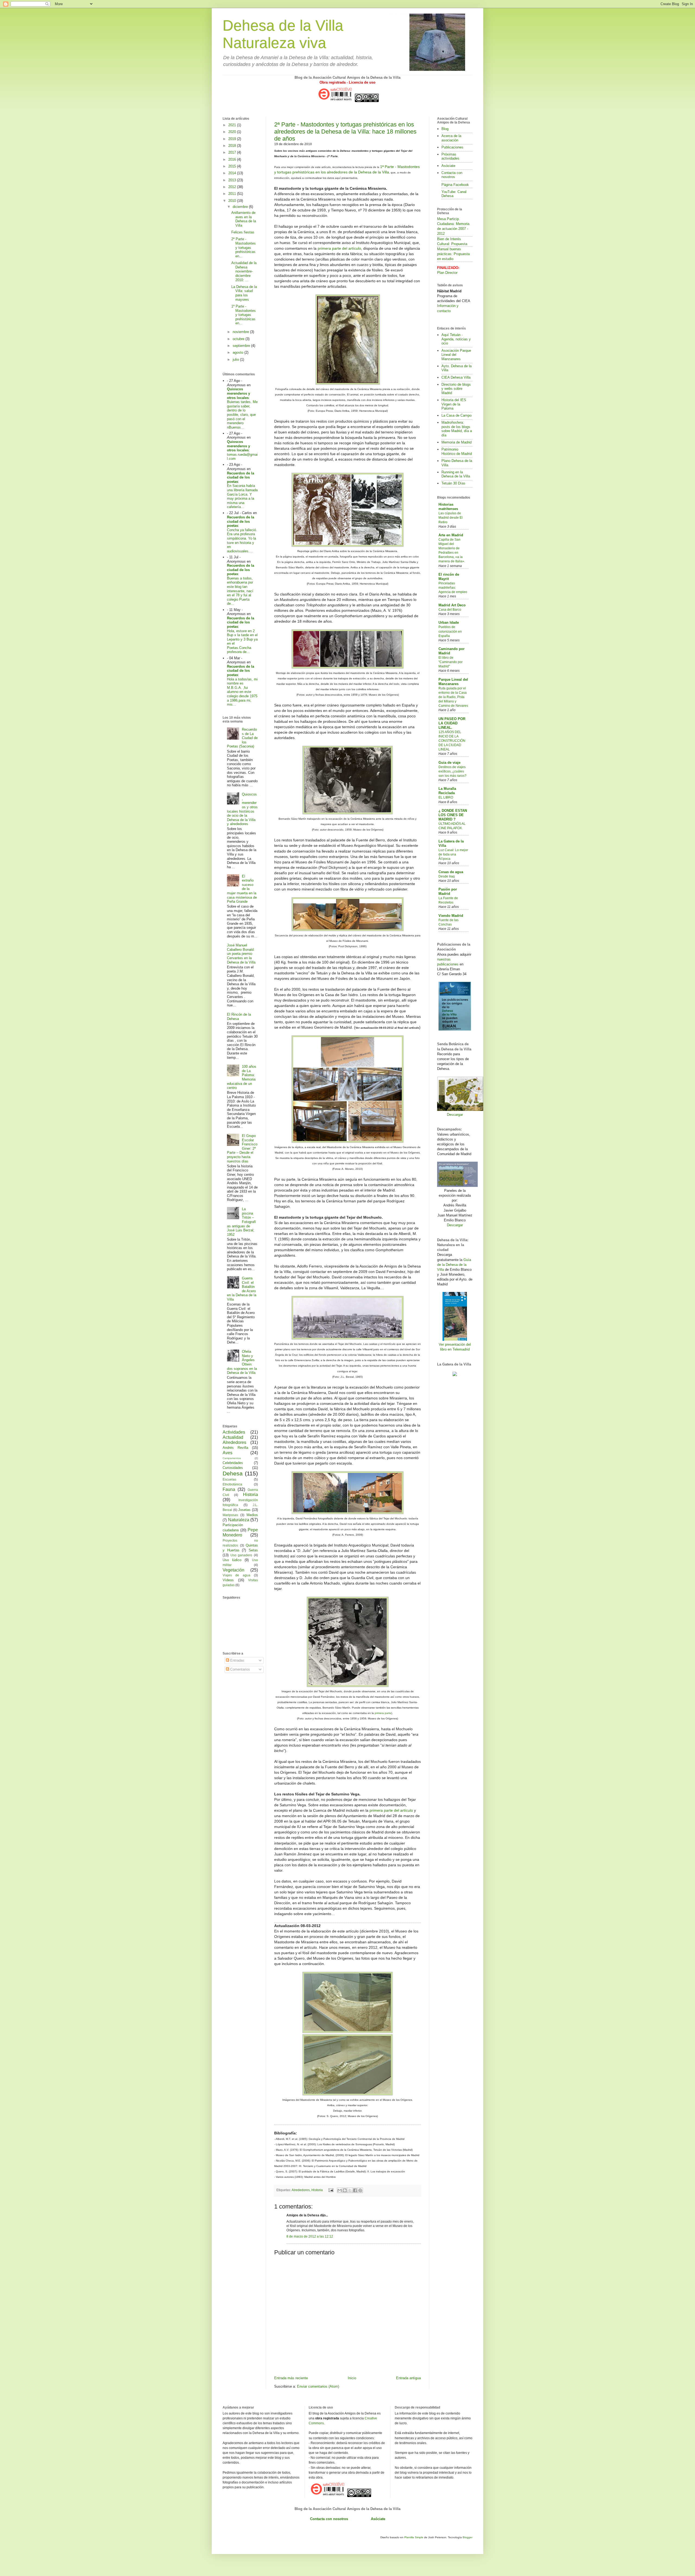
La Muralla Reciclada (447, 791)
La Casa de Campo (457, 415)
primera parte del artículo (339, 248)
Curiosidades (233, 1468)
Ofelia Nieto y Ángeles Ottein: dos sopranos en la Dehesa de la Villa (242, 1362)
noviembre (241, 332)
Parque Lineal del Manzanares (453, 682)
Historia (317, 2190)
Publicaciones (452, 147)
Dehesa (233, 1473)
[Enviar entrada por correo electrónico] (331, 2190)
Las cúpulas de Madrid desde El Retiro (451, 518)
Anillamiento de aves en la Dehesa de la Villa (244, 219)
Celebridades (233, 1463)
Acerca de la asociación (451, 138)
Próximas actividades (450, 156)
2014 (233, 173)
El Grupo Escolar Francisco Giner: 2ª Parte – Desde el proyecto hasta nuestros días (242, 1148)
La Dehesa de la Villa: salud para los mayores (244, 293)
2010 (233, 201)
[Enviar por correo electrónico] (340, 2190)
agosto (238, 352)
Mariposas (230, 1515)
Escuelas (229, 1479)
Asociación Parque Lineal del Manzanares (456, 355)
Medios (252, 1515)
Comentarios (240, 1669)
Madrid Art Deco (452, 605)
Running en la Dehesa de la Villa (456, 474)
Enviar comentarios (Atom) (318, 2386)
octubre (239, 339)
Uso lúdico (232, 1560)
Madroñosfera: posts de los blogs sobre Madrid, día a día (457, 429)
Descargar (455, 1115)
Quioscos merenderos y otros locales (238, 393)
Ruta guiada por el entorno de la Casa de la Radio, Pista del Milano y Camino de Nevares (453, 697)
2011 (233, 194)
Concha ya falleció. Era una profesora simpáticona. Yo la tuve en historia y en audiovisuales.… (242, 541)
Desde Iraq (447, 876)
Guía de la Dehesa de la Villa (454, 1265)
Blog (445, 129)
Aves (228, 1453)
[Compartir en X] (350, 2190)
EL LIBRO (446, 797)
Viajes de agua (236, 1575)
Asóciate (448, 166)
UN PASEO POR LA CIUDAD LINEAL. (452, 723)
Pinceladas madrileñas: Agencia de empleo (453, 588)
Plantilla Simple (414, 2537)
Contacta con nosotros (452, 175)
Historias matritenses (448, 507)
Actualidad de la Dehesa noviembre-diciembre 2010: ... (244, 271)
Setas (253, 1550)
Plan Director (447, 273)
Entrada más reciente (291, 2378)
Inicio (352, 2378)
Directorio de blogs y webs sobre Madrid (456, 389)
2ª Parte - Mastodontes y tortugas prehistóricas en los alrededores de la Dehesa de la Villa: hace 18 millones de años (345, 132)
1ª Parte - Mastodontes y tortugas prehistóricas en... (244, 315)
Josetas (244, 1510)
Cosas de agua (451, 872)
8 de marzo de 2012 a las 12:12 (310, 2236)
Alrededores (301, 2190)
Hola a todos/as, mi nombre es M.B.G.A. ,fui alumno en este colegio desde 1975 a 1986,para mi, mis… (242, 692)
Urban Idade (449, 622)
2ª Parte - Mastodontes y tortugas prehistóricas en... (244, 247)
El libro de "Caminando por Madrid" (451, 662)
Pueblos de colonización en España (450, 631)
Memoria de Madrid (457, 442)
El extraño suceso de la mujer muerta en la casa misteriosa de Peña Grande (242, 889)
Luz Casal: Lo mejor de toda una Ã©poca (453, 854)
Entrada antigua (408, 2378)
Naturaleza (239, 1520)
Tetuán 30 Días (453, 483)
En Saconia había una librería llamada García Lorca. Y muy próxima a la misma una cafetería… (242, 496)
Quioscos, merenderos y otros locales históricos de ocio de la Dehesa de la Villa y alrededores (242, 809)
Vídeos (228, 1580)
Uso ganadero (241, 1555)
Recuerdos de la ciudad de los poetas (241, 477)
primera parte (383, 1713)
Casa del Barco (450, 610)
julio (236, 359)
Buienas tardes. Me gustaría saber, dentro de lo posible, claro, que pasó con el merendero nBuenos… (242, 415)
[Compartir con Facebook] (355, 2190)
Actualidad (233, 1437)
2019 (233, 139)
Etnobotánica (232, 1484)
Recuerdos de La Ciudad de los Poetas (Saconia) (242, 738)
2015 (233, 166)
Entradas (237, 1660)
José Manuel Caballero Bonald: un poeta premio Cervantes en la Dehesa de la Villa (241, 954)
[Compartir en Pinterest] (360, 2190)
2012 (233, 187)
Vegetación (233, 1570)
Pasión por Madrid (448, 891)
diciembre (241, 207)
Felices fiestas (243, 232)
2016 (233, 159)
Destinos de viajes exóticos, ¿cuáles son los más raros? (452, 771)
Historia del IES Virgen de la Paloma (454, 404)
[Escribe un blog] (345, 2190)
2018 (233, 146)
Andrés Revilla (235, 1448)
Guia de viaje (449, 763)
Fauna (229, 1489)
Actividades (234, 1432)
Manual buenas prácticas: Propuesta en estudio (453, 254)
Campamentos (232, 1458)
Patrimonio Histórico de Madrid (457, 451)
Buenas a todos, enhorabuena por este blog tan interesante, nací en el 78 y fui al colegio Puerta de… (240, 591)
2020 (233, 132)
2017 (233, 152)
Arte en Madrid (451, 535)
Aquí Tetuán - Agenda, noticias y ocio (456, 339)
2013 (233, 180)
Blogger (467, 2537)
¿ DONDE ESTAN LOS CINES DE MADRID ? (453, 815)
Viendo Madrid (451, 916)
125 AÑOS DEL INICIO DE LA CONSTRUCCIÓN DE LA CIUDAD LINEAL (452, 741)
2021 (233, 125)
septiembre (242, 346)
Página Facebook (455, 185)
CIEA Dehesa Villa (456, 377)
